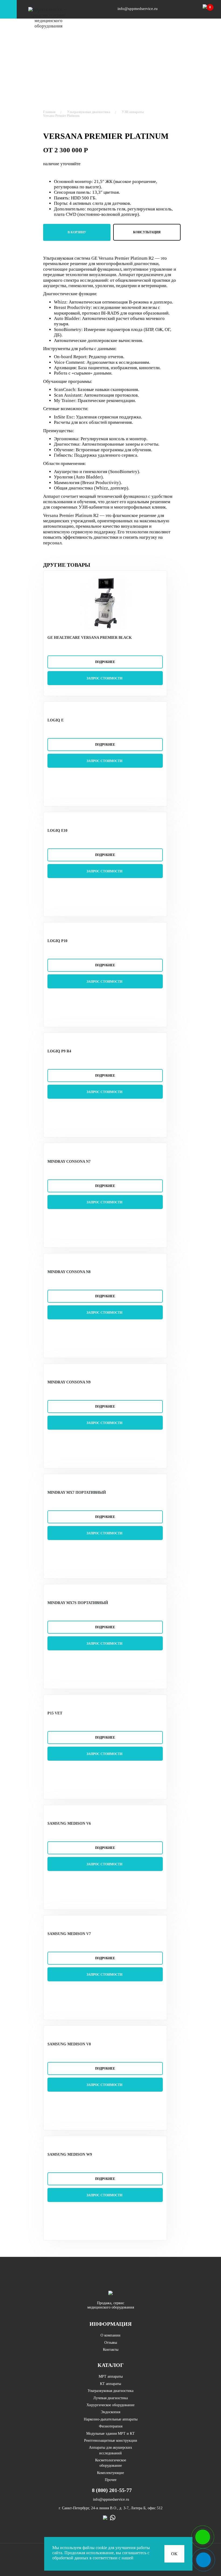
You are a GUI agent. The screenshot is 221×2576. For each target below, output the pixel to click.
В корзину (77, 232)
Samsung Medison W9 (70, 2154)
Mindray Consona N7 (69, 1162)
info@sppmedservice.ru (137, 9)
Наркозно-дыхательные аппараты (111, 2419)
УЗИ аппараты (133, 112)
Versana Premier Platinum (61, 116)
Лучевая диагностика (110, 2398)
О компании (110, 2335)
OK (174, 2554)
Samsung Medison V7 (69, 1934)
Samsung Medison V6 (69, 1823)
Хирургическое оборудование (110, 2405)
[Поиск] (188, 9)
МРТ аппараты (111, 2376)
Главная (49, 112)
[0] (207, 11)
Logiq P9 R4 (59, 1051)
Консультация (147, 232)
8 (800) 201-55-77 (112, 2490)
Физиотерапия (111, 2426)
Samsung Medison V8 (69, 2044)
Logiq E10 (57, 831)
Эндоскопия (110, 2412)
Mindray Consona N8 (69, 1272)
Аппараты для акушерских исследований (110, 2450)
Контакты (111, 2350)
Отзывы (111, 2343)
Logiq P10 (57, 941)
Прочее (111, 2480)
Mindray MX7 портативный (77, 1493)
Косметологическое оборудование (111, 2463)
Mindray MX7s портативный (78, 1603)
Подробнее (105, 662)
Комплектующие (110, 2473)
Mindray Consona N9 (69, 1382)
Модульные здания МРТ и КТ (110, 2434)
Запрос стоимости (104, 678)
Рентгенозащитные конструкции (111, 2441)
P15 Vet (55, 1713)
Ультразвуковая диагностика (89, 112)
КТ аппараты (110, 2384)
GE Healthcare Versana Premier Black (90, 638)
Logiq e (56, 720)
